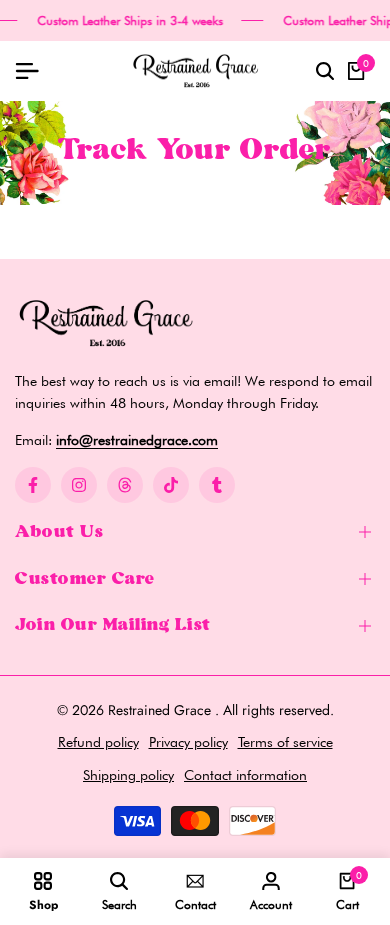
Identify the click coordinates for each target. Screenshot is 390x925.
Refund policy (98, 742)
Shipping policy (128, 775)
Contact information (245, 775)
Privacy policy (188, 742)
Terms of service (285, 742)
